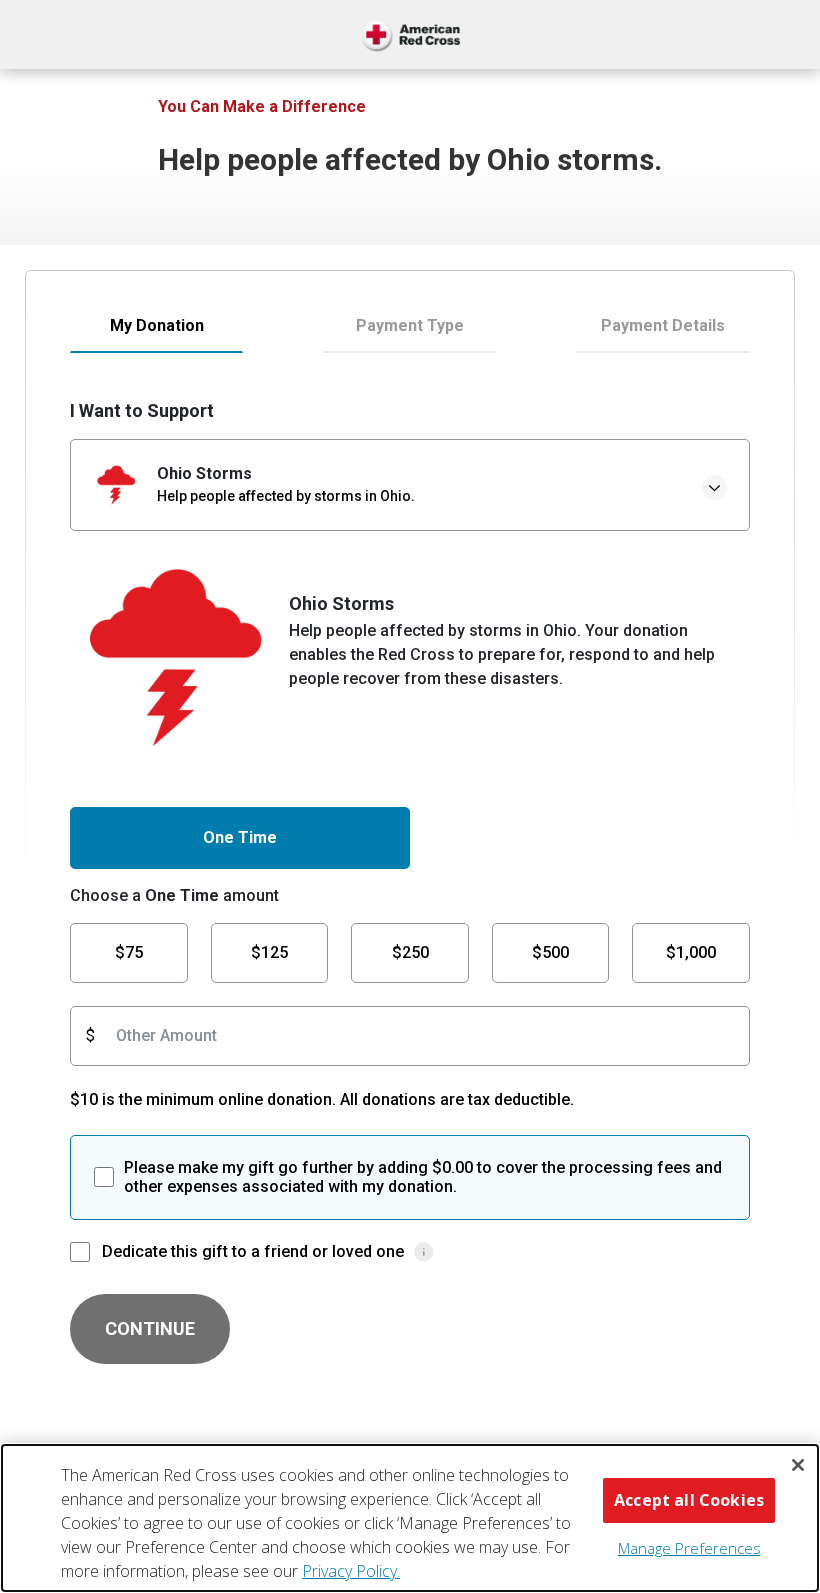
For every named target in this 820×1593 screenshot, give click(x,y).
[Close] (798, 1465)
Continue (150, 1328)
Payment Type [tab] (410, 325)
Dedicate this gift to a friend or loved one (253, 1251)
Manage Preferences (689, 1548)
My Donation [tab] (157, 325)
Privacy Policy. (351, 1571)
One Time (240, 837)
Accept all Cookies (689, 1500)
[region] (410, 1518)
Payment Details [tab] (663, 325)
